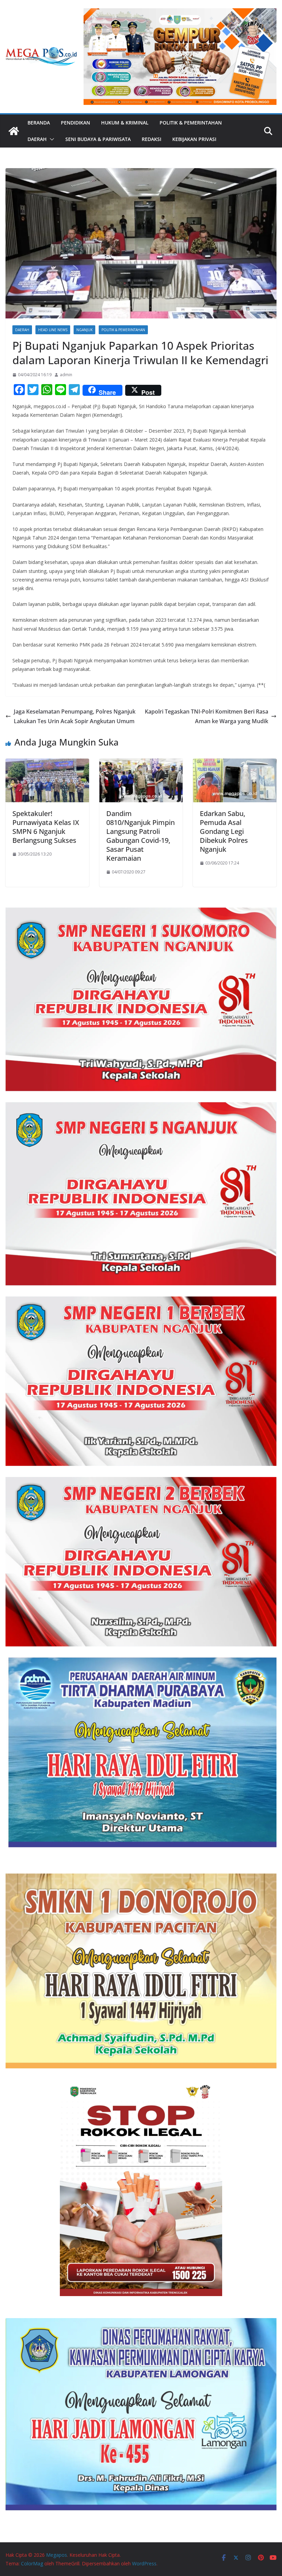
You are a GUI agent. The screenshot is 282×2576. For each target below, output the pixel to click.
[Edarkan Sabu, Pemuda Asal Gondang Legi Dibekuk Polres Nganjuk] (235, 763)
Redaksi (151, 139)
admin (66, 375)
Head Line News (53, 330)
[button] (51, 139)
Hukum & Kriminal (125, 123)
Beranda (39, 123)
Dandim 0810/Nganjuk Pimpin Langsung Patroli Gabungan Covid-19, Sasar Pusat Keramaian (140, 836)
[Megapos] (14, 131)
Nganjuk (84, 330)
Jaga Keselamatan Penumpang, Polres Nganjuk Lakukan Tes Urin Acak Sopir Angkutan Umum (75, 716)
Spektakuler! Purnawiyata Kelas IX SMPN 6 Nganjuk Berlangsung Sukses (46, 827)
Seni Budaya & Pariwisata (98, 139)
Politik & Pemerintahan (191, 123)
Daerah (37, 139)
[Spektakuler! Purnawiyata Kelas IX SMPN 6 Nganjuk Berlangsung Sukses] (47, 763)
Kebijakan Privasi (194, 139)
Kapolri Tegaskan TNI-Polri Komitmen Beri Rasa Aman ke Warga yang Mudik (207, 716)
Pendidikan (75, 123)
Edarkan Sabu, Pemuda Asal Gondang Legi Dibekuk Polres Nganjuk (224, 831)
